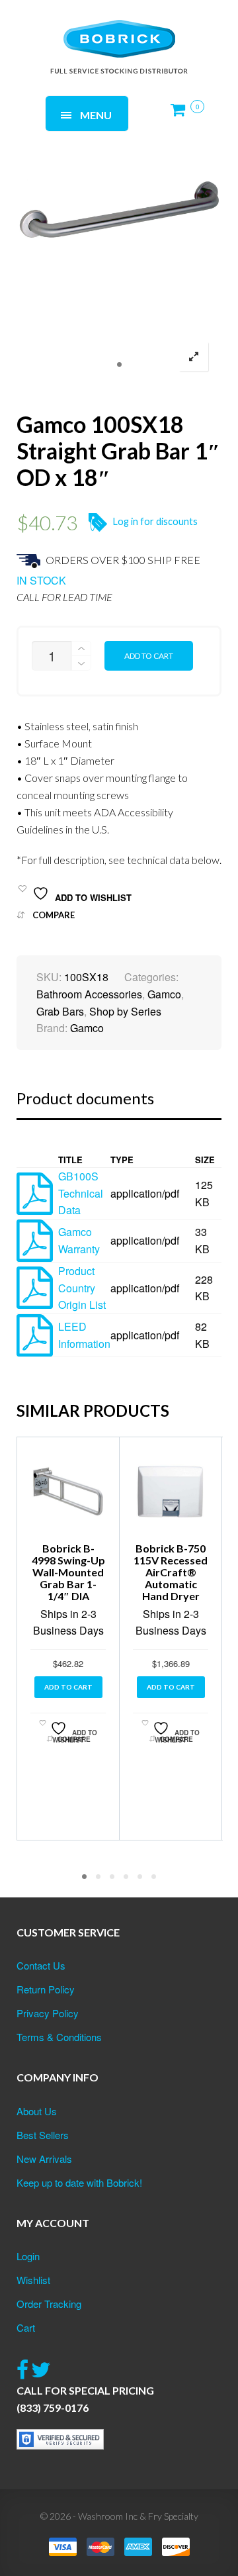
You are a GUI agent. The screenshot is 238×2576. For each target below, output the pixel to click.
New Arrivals (44, 2159)
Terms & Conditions (59, 2037)
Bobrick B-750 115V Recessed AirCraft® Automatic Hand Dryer (171, 1572)
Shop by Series (125, 1011)
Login (28, 2256)
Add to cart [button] (68, 1687)
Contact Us (41, 1965)
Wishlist (33, 2280)
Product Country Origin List (82, 1288)
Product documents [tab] (85, 1098)
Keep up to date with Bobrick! (79, 2182)
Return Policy (46, 1989)
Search (179, 31)
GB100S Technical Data (81, 1193)
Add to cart (149, 656)
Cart (26, 2327)
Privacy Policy (48, 2013)
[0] (182, 115)
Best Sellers (43, 2135)
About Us (37, 2111)
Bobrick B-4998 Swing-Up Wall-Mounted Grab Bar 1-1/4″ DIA (68, 1572)
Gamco (164, 994)
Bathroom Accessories (89, 994)
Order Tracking (49, 2304)
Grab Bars (60, 1011)
